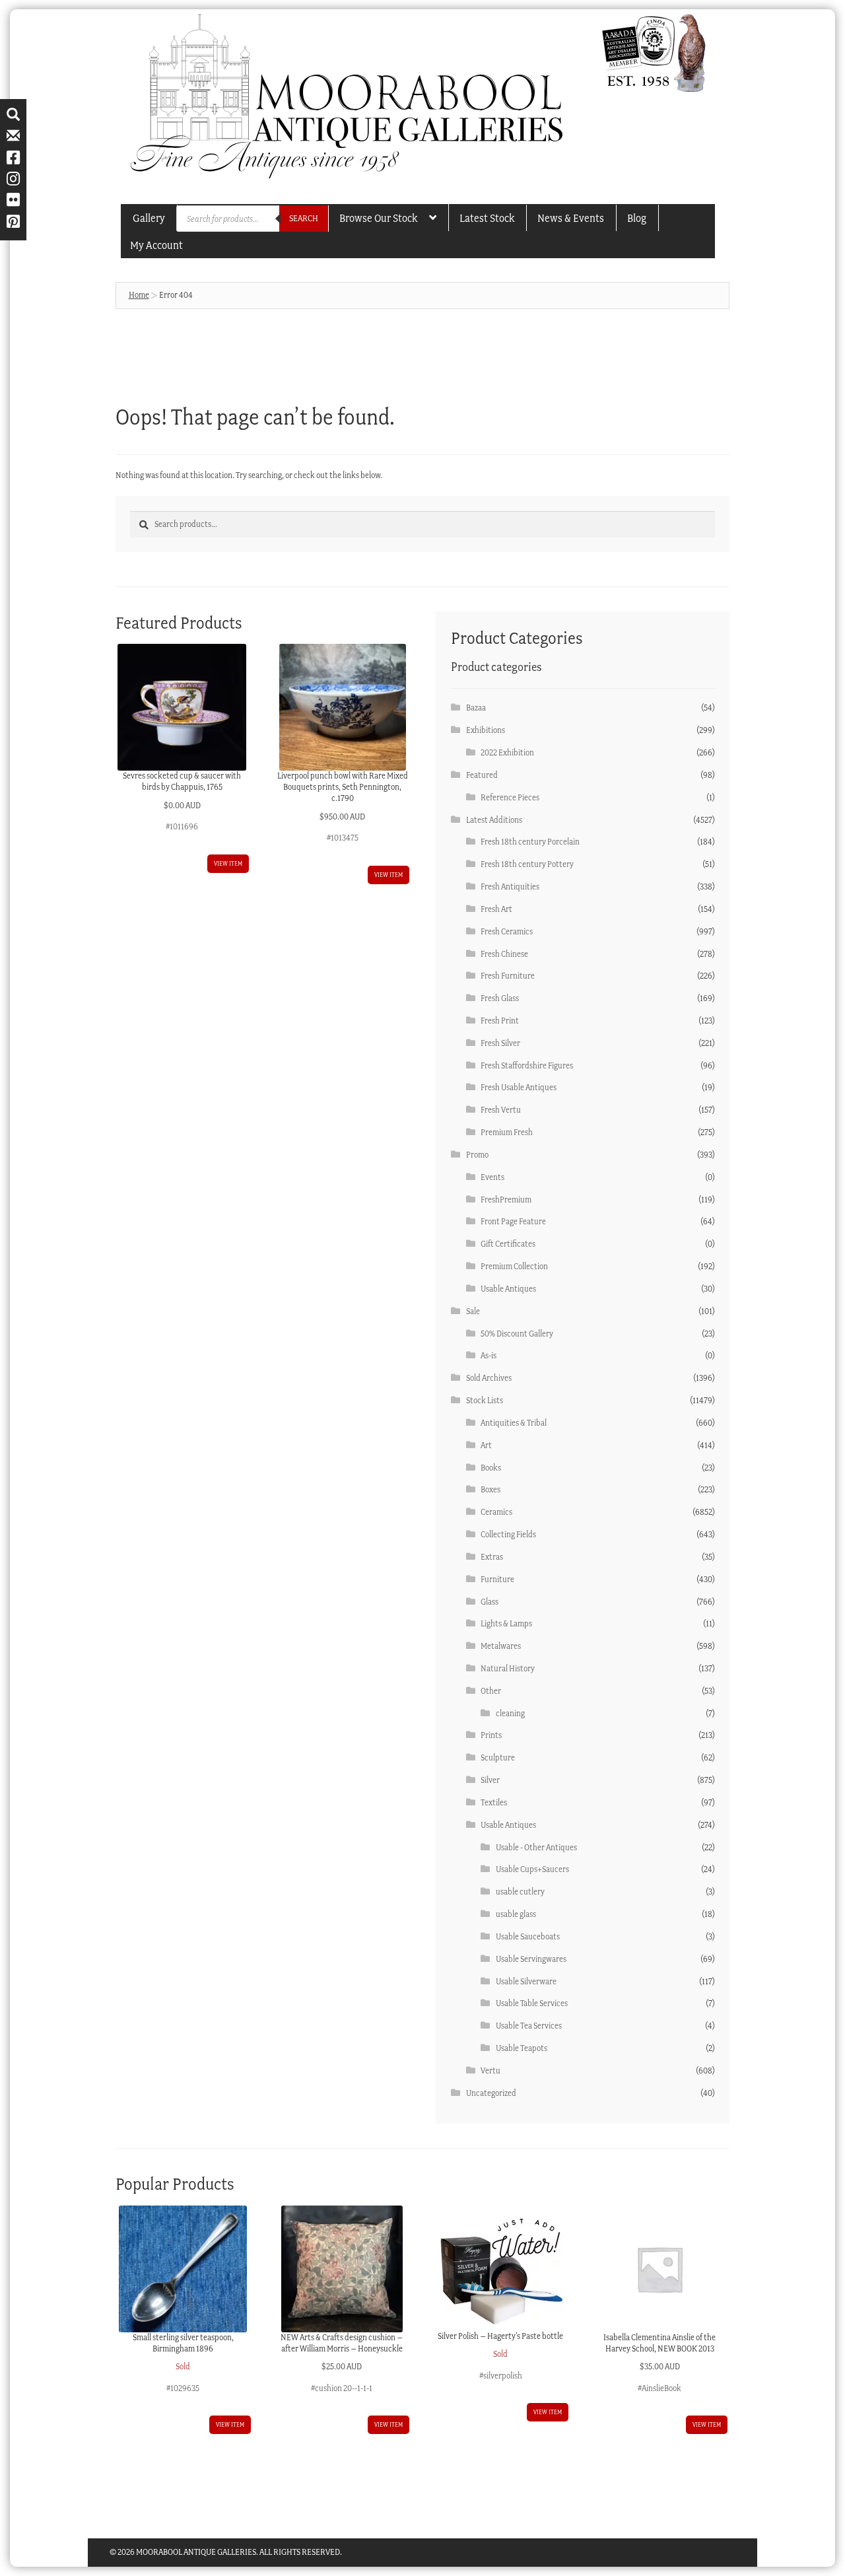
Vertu (490, 2071)
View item (228, 863)
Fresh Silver (500, 1043)
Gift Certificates (508, 1244)
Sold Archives (489, 1378)
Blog (637, 218)
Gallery (149, 218)
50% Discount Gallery (517, 1334)
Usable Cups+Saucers (532, 1869)
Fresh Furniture (508, 976)
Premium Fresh (507, 1132)
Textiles (494, 1802)
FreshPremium (506, 1200)
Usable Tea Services (529, 2026)
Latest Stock (487, 218)
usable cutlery (520, 1892)
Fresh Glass (500, 998)
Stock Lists (485, 1400)
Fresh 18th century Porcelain (530, 842)
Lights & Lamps (506, 1623)
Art (486, 1445)
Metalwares (501, 1646)
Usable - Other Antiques (536, 1847)
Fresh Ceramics (507, 931)
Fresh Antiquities (510, 887)
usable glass (516, 1914)
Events (492, 1177)
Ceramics (496, 1512)
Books (491, 1468)
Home (139, 295)
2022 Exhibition (507, 752)
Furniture (497, 1579)
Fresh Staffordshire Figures (527, 1065)
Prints (491, 1735)
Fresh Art (496, 909)
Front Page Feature (513, 1221)
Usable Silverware (526, 1981)
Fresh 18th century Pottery (527, 864)
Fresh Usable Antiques (519, 1087)
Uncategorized (491, 2093)
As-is (489, 1355)
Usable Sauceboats (528, 1936)
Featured (482, 775)
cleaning (510, 1713)
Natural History (508, 1668)
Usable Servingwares (531, 1959)
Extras (492, 1557)
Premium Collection (514, 1266)
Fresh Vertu (501, 1110)
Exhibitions (486, 730)
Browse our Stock (378, 218)
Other (491, 1691)
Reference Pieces (510, 797)
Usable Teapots (522, 2048)
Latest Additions (494, 820)
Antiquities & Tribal (514, 1423)
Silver (490, 1780)
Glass (490, 1602)
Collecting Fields (508, 1534)
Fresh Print (500, 1021)
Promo (477, 1155)
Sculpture (498, 1758)
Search (304, 218)
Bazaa (476, 708)
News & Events (571, 218)
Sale (473, 1311)
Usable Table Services (532, 2003)
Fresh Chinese (504, 954)
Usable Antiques (508, 1289)
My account (156, 245)
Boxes (490, 1489)
